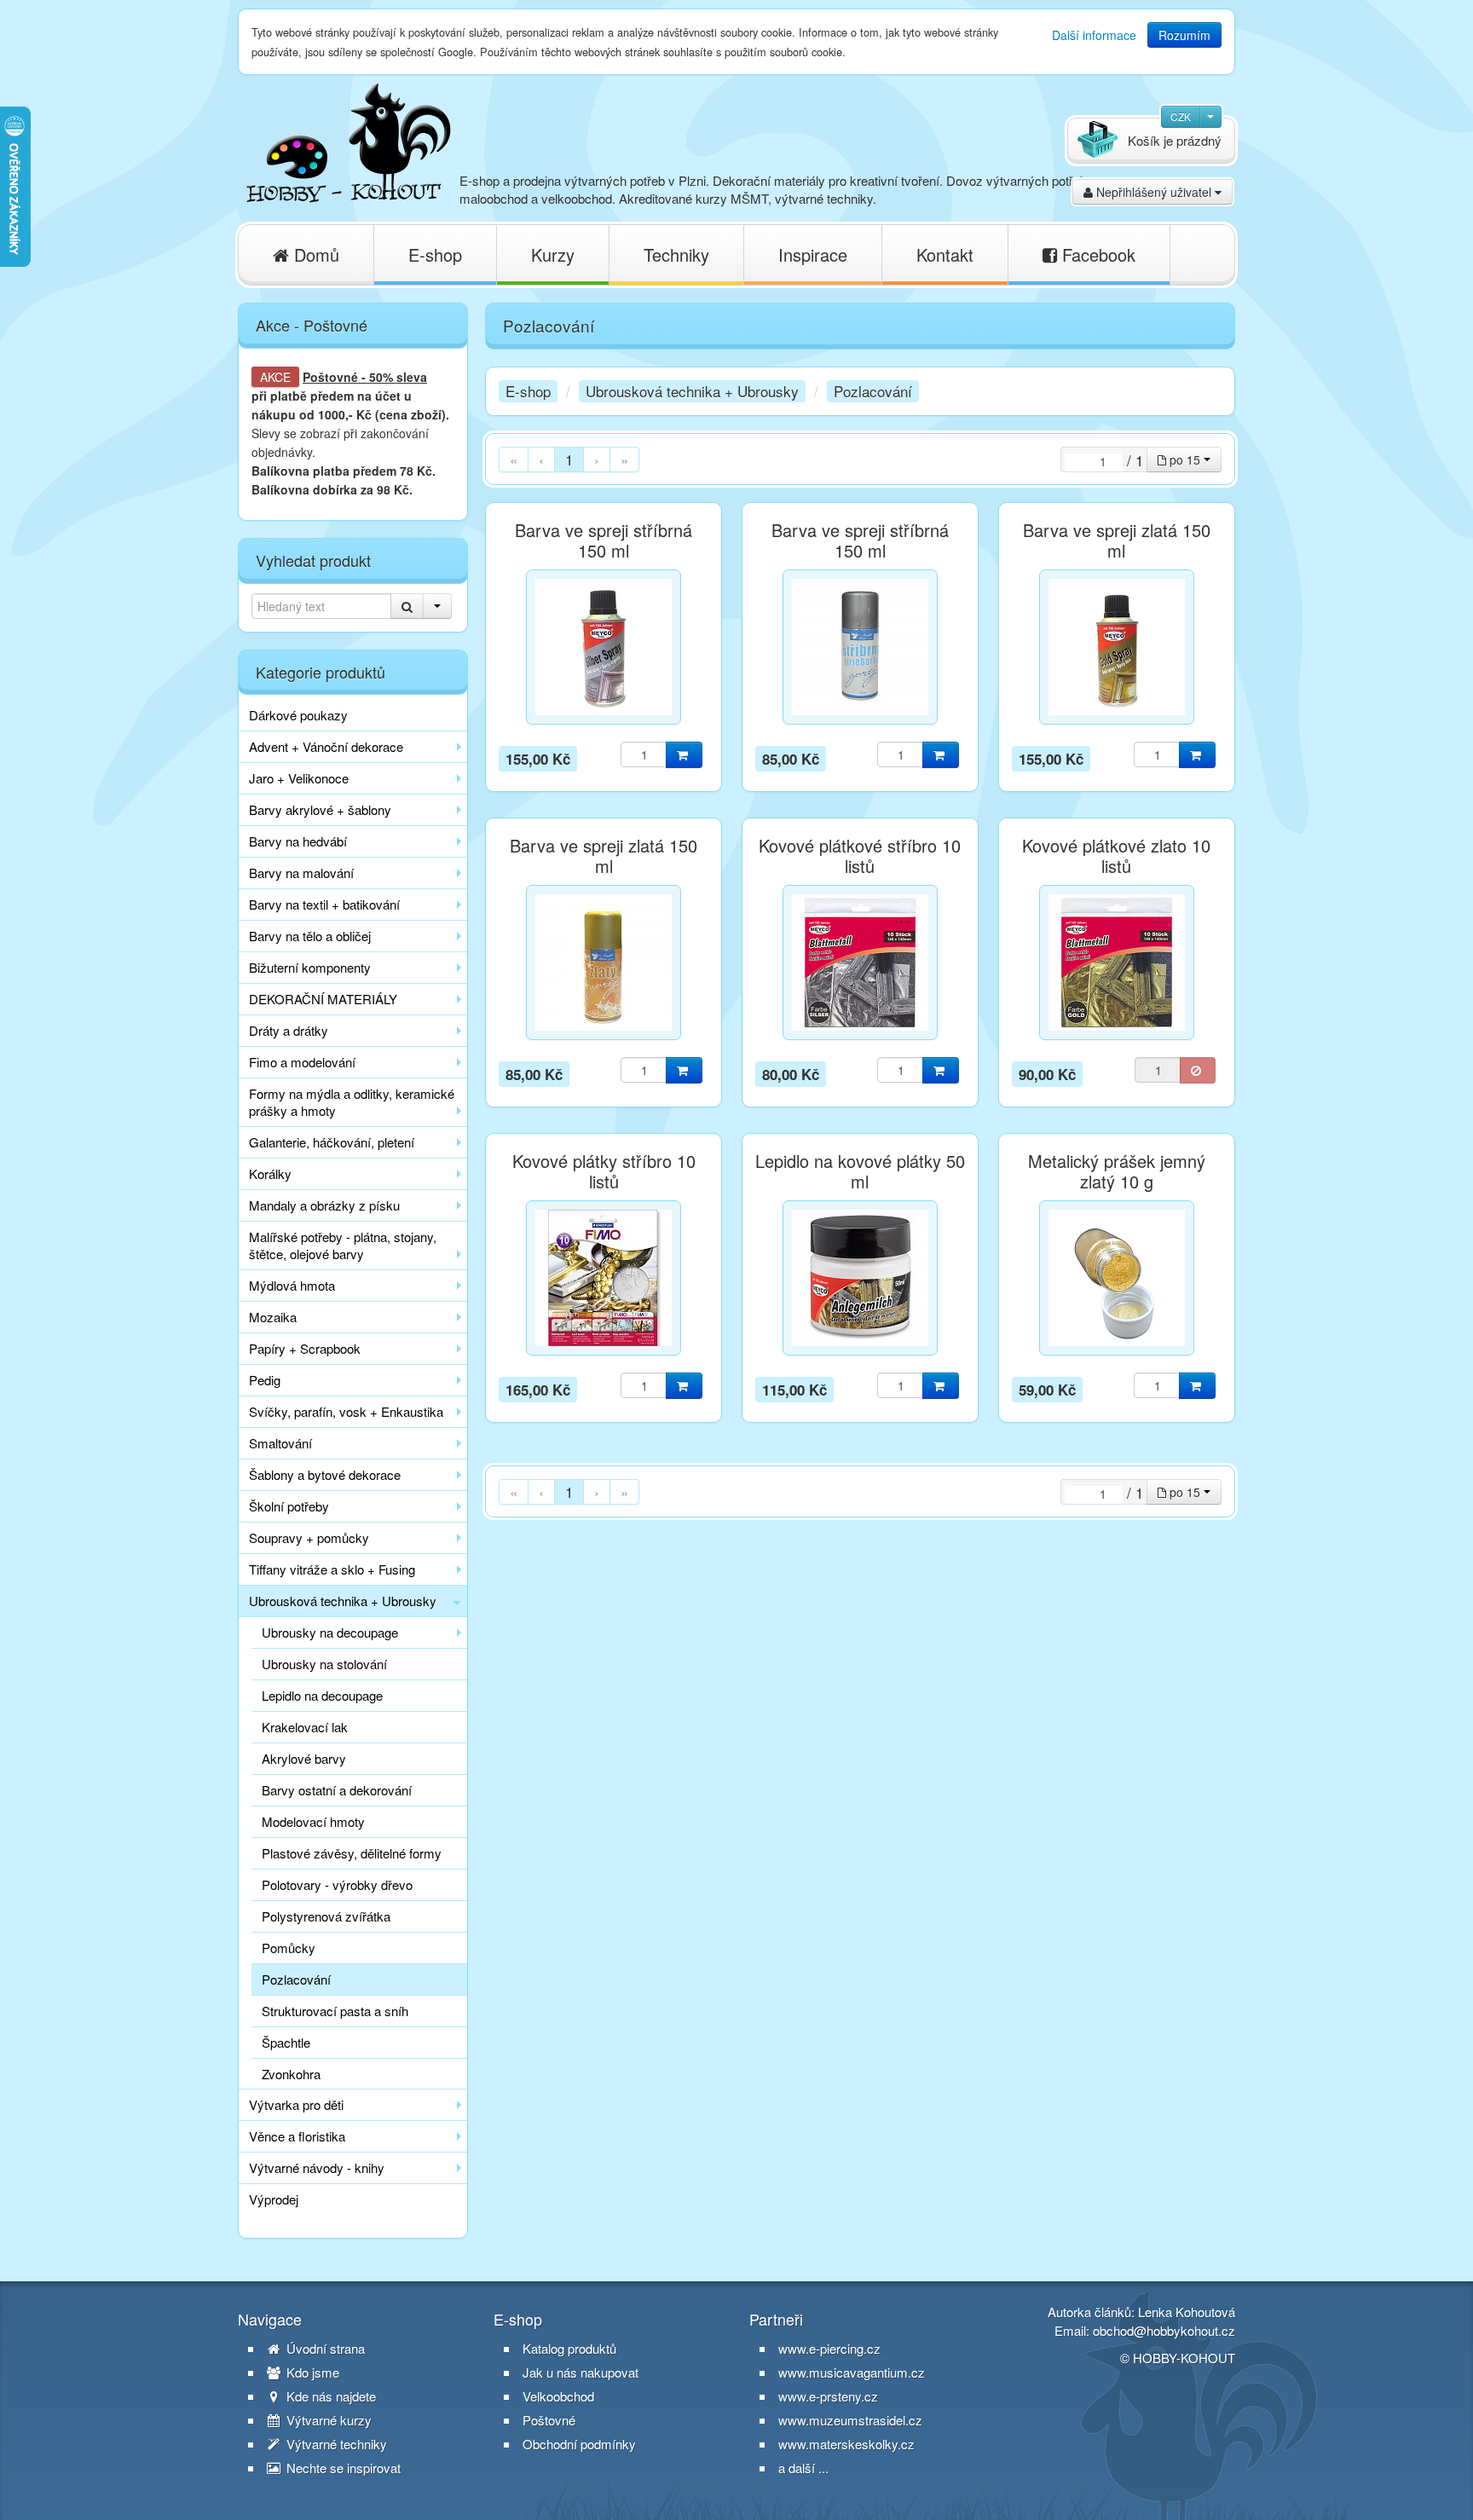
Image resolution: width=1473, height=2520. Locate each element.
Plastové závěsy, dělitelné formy (352, 1853)
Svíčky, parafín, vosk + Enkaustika (346, 1411)
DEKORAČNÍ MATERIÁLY (323, 999)
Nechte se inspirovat (342, 2468)
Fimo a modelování (302, 1062)
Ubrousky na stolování (324, 1664)
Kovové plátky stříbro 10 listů (604, 1171)
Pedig (265, 1380)
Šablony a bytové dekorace (325, 1474)
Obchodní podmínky (579, 2444)
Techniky (676, 254)
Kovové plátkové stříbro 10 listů (860, 856)
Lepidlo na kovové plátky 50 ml (860, 1171)
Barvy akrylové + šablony (320, 809)
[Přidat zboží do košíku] (684, 755)
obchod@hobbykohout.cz (1164, 2330)
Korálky (270, 1173)
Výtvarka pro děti (296, 2104)
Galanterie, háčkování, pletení (332, 1142)
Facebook (1096, 254)
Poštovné (330, 377)
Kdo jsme (311, 2373)
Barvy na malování (301, 873)
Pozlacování (296, 1979)
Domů (314, 254)
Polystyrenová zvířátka (326, 1916)
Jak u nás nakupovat (581, 2373)
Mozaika (273, 1317)
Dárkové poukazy (298, 715)
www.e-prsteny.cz (828, 2396)
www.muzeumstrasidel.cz (850, 2420)
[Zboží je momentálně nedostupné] (1198, 1070)
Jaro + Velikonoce (299, 778)
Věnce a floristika (297, 2136)
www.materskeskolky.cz (846, 2444)
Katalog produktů (569, 2349)
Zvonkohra (291, 2074)
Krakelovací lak (305, 1727)
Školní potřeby (289, 1506)
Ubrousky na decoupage (330, 1632)
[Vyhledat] (407, 606)
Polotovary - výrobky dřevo (337, 1884)
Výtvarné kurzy (327, 2420)
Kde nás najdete (329, 2396)
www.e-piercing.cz (829, 2348)
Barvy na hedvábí (298, 841)
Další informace (1094, 35)
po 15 (1185, 459)
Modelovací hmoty (313, 1821)
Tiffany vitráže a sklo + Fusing (332, 1569)
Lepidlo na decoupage (322, 1695)
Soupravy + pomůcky (309, 1537)
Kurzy (553, 254)
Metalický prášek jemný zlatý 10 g (1117, 1171)
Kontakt (945, 254)
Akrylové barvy (304, 1758)
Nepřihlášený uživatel (1154, 192)
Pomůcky (289, 1948)
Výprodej (274, 2199)
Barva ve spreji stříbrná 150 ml (604, 540)
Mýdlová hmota (292, 1285)
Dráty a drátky (289, 1030)
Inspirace (813, 254)
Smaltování (280, 1443)
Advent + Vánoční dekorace (326, 746)
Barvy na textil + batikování (324, 904)
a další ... (803, 2468)
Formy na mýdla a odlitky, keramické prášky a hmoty (352, 1102)
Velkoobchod (558, 2396)
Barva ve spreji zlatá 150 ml (1117, 540)
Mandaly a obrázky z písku (324, 1205)
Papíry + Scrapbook (305, 1348)
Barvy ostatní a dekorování (337, 1790)
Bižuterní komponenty (310, 967)
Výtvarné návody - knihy (317, 2167)
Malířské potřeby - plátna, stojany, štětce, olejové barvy (343, 1245)
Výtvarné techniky (335, 2444)
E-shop (435, 254)
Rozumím (1184, 35)
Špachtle (286, 2042)
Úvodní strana (324, 2349)
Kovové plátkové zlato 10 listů (1116, 856)
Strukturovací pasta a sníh (335, 2011)
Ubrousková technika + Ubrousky (343, 1601)
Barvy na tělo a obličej (310, 936)
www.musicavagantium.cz (852, 2372)
